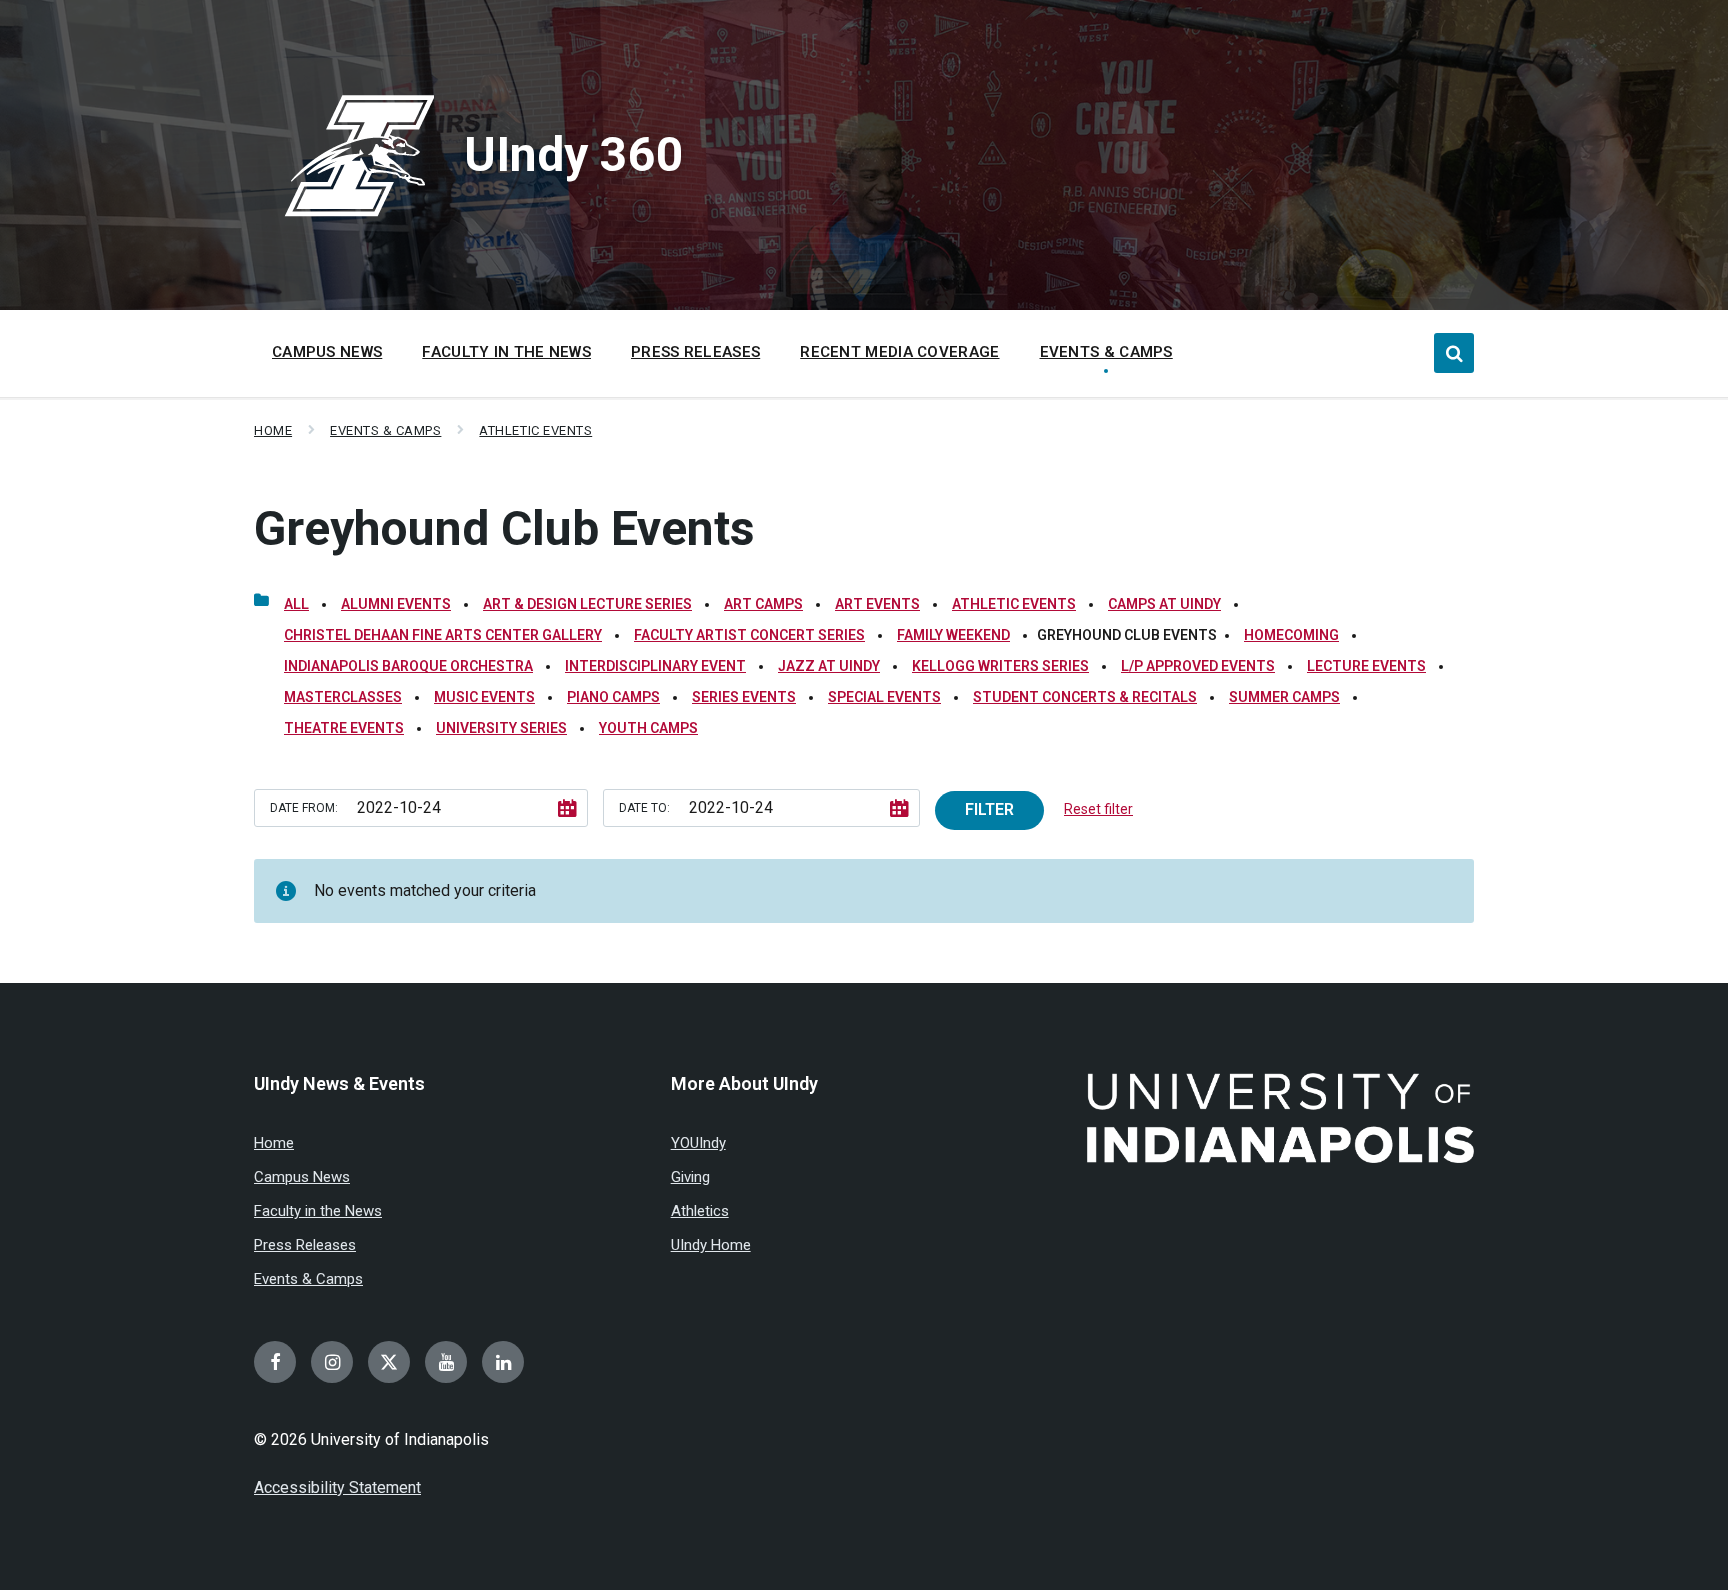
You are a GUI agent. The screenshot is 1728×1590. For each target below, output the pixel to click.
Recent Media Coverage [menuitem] (899, 352)
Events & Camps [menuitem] (1106, 352)
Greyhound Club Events (504, 528)
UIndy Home (711, 1245)
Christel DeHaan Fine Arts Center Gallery (443, 635)
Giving (690, 1177)
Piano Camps (613, 697)
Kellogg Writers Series (1000, 666)
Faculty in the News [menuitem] (506, 352)
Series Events (744, 697)
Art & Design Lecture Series (587, 604)
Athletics (700, 1211)
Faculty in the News (318, 1211)
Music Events (484, 697)
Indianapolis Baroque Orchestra (408, 666)
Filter (989, 809)
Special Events (884, 697)
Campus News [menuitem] (327, 352)
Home (273, 430)
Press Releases (305, 1245)
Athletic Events (535, 430)
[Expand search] (1454, 353)
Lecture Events (1366, 666)
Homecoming (1291, 635)
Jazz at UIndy (829, 666)
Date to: (644, 808)
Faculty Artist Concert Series (749, 635)
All (296, 604)
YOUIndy (698, 1143)
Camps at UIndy (1164, 604)
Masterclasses (343, 697)
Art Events (877, 604)
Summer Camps (1284, 697)
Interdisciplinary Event (655, 666)
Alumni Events (396, 604)
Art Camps (763, 604)
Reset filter (1098, 809)
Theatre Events (344, 728)
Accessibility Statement (337, 1487)
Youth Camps (648, 728)
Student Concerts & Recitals (1085, 697)
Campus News (302, 1177)
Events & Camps (385, 430)
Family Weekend (953, 635)
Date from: (304, 808)
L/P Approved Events (1198, 666)
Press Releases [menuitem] (695, 352)
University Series (501, 728)
